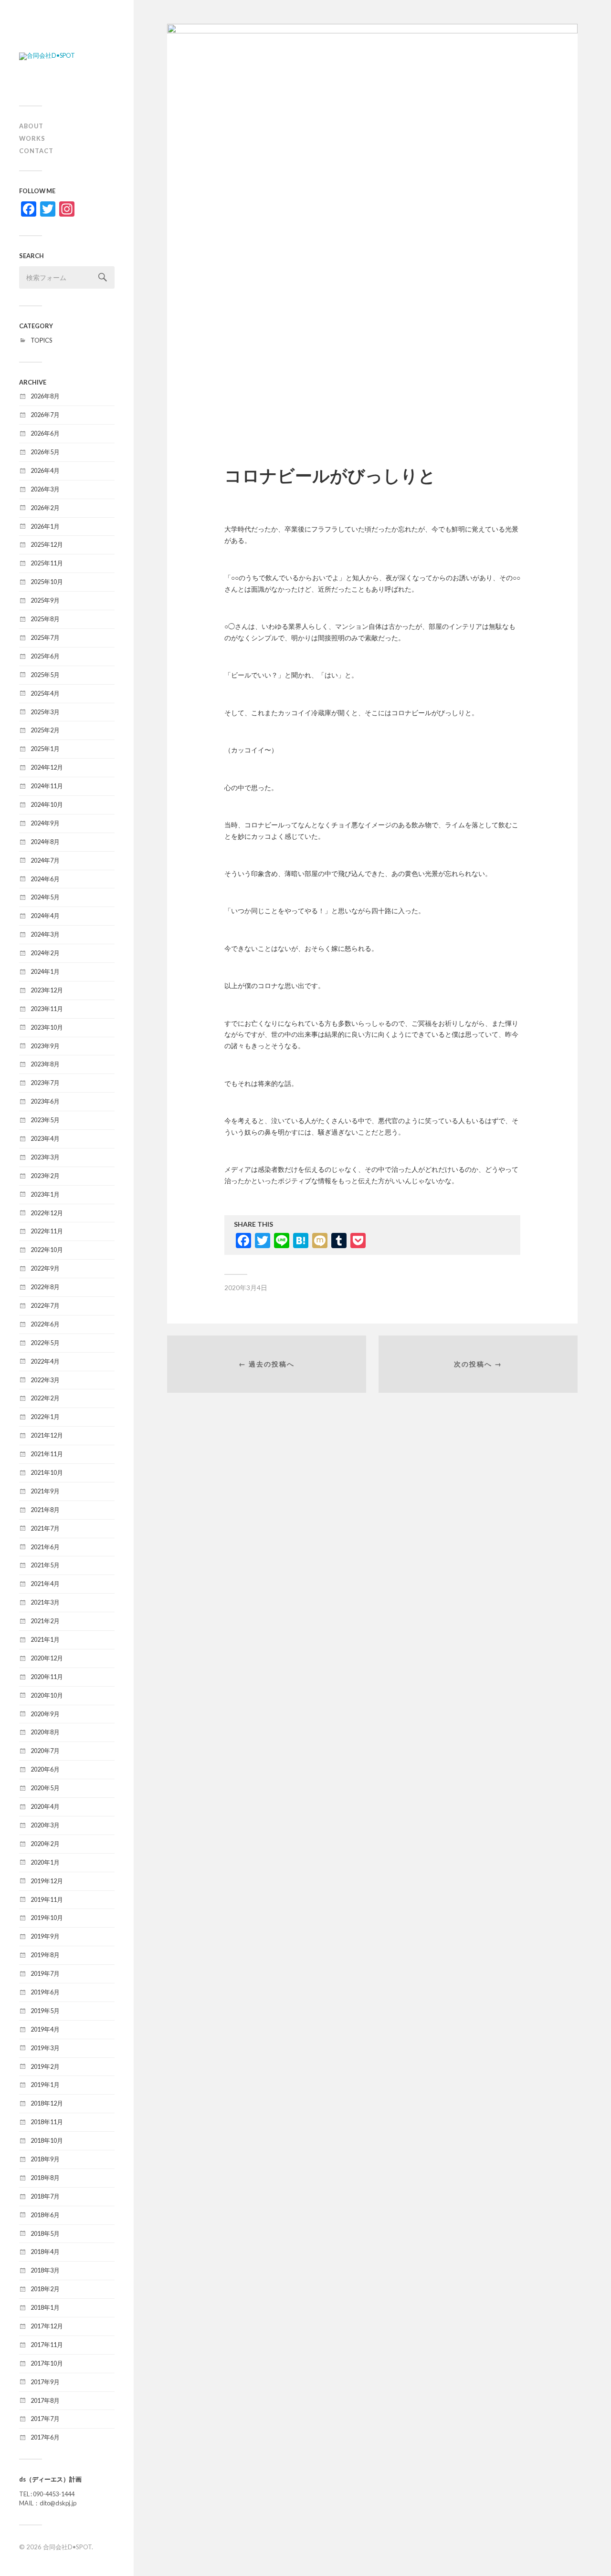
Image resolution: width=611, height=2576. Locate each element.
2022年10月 (47, 1250)
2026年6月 (45, 433)
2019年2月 (45, 2066)
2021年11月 (47, 1454)
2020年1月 (45, 1862)
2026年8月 (45, 396)
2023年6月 (45, 1101)
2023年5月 (45, 1120)
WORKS (32, 138)
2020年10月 (47, 1695)
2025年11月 (47, 563)
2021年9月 (45, 1491)
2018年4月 (45, 2252)
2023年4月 (45, 1138)
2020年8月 (45, 1732)
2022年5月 (45, 1343)
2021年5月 (45, 1565)
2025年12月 (47, 544)
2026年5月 (45, 452)
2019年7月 (45, 1973)
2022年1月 (45, 1417)
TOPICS (41, 340)
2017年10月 (47, 2363)
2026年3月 (45, 489)
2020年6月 (45, 1769)
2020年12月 (47, 1658)
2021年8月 (45, 1510)
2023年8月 (45, 1064)
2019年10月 (47, 1918)
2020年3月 (45, 1825)
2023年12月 (47, 990)
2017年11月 (47, 2345)
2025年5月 (45, 675)
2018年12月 (47, 2103)
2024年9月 (45, 823)
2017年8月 (45, 2400)
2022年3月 (45, 1380)
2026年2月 (45, 508)
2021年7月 (45, 1528)
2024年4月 (45, 916)
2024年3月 (45, 934)
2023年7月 (45, 1083)
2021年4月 (45, 1584)
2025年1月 (45, 749)
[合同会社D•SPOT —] (67, 56)
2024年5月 (45, 897)
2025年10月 (47, 582)
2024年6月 (45, 879)
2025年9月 (45, 600)
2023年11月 (47, 1009)
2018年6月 (45, 2215)
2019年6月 (45, 1992)
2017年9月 (45, 2382)
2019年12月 (47, 1881)
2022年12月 (47, 1213)
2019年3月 (45, 2048)
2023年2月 (45, 1176)
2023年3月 (45, 1157)
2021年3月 (45, 1602)
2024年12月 (47, 767)
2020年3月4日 (246, 1288)
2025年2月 (45, 730)
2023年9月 (45, 1046)
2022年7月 (45, 1305)
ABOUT (31, 126)
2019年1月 (45, 2085)
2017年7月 (45, 2419)
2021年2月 (45, 1621)
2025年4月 (45, 693)
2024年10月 (47, 804)
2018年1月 (45, 2307)
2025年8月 (45, 619)
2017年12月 (47, 2326)
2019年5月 (45, 2011)
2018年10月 (47, 2140)
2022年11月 (47, 1231)
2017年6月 (45, 2437)
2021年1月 (45, 1639)
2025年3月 (45, 712)
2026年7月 (45, 415)
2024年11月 (47, 786)
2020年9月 (45, 1714)
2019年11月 (47, 1899)
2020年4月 (45, 1806)
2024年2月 (45, 953)
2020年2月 (45, 1844)
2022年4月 (45, 1361)
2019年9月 (45, 1936)
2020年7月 (45, 1751)
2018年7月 (45, 2196)
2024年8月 (45, 842)
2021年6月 (45, 1547)
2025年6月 (45, 656)
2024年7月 (45, 860)
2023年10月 (47, 1027)
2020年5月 (45, 1788)
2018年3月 (45, 2270)
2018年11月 (47, 2122)
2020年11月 (47, 1677)
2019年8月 (45, 1955)
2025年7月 (45, 637)
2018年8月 (45, 2178)
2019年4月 (45, 2029)
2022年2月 (45, 1398)
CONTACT (36, 151)
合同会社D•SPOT (67, 2547)
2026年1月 (45, 526)
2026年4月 (45, 470)
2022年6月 (45, 1324)
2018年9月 (45, 2159)
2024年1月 (45, 971)
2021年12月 (47, 1435)
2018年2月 (45, 2289)
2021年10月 (47, 1472)
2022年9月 (45, 1268)
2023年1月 (45, 1194)
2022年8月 (45, 1287)
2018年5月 (45, 2233)
